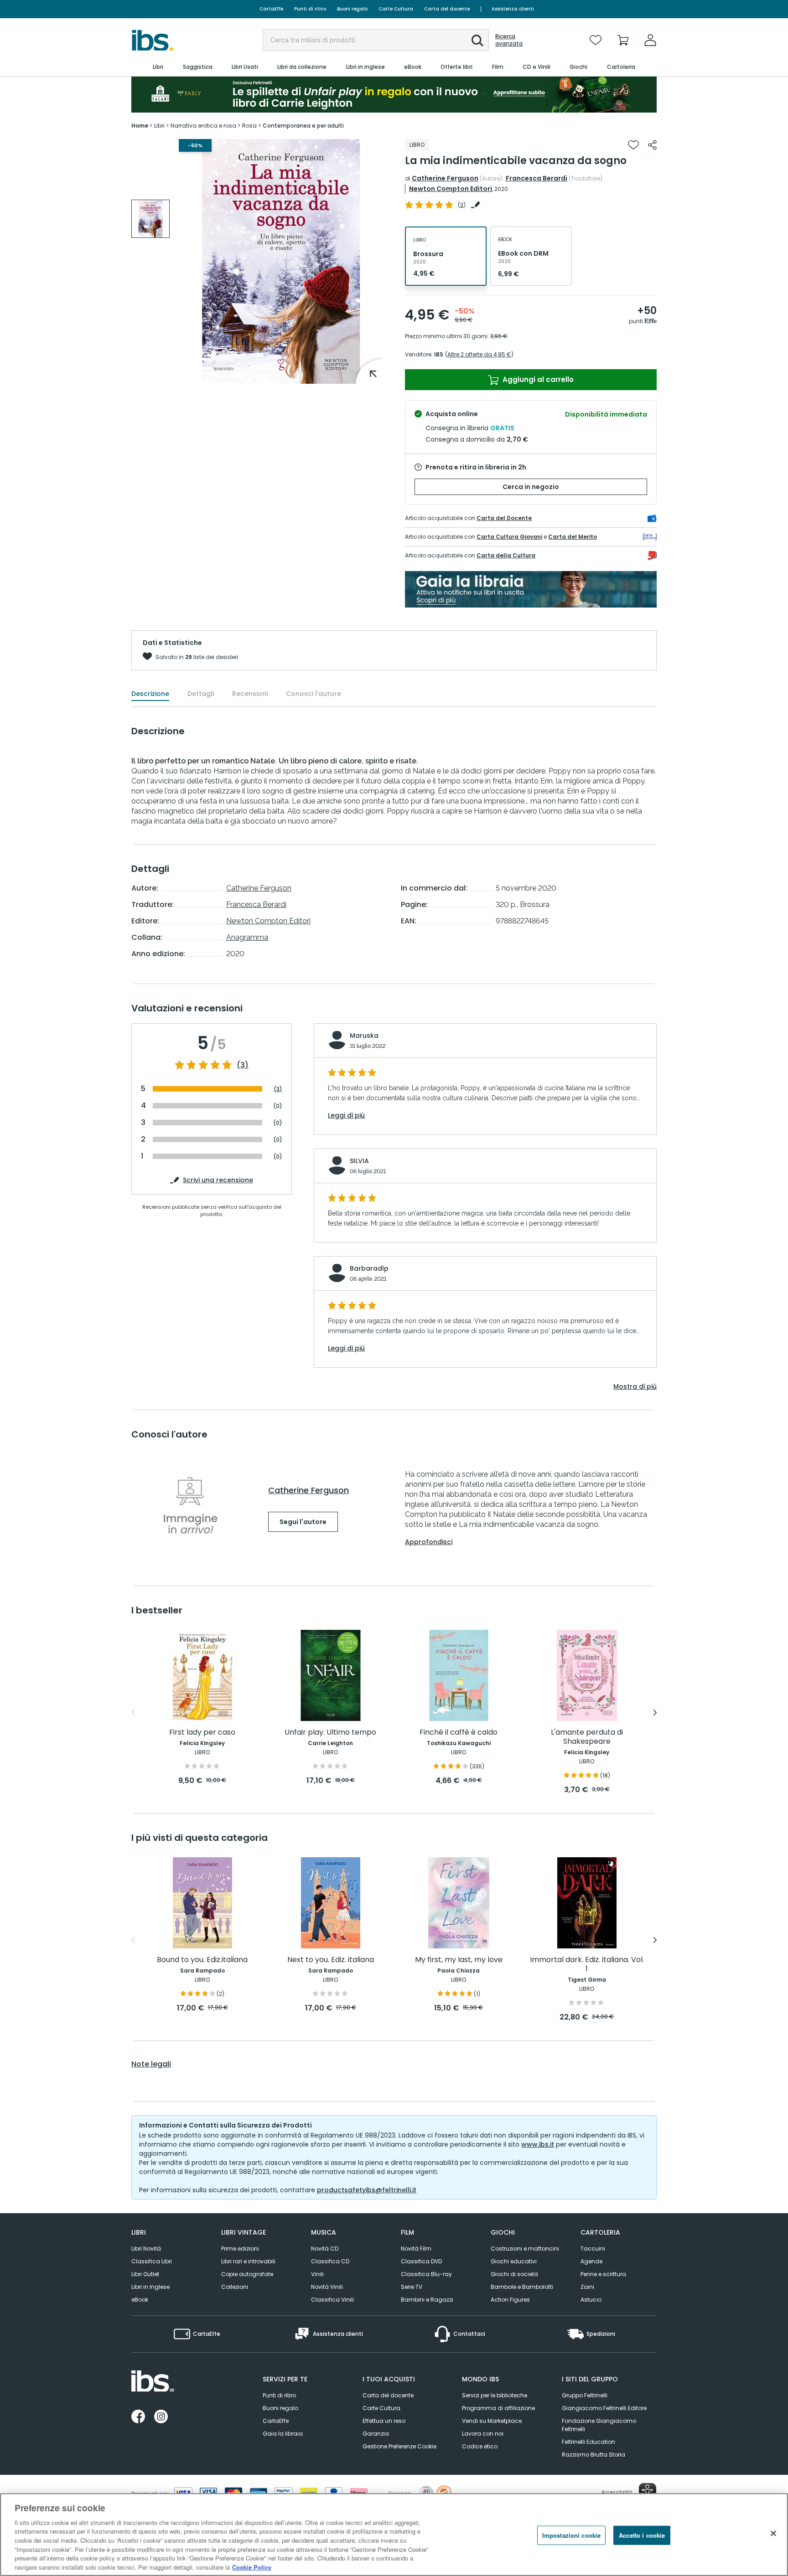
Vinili (317, 2274)
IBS (439, 354)
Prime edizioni (240, 2249)
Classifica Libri (152, 2261)
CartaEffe (271, 9)
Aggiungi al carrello (537, 379)
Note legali (151, 2064)
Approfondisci (429, 1542)
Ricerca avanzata (509, 40)
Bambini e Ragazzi (427, 2300)
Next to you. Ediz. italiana (331, 1960)
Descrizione (150, 694)
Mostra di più (635, 1386)
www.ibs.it (538, 2144)
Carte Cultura (396, 9)
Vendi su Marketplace (492, 2421)
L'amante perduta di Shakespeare (587, 1737)
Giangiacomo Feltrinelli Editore (604, 2408)
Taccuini (593, 2249)
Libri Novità (146, 2249)
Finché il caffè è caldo (459, 1733)
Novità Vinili (327, 2287)
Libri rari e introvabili (248, 2261)
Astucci (591, 2300)
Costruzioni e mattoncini (525, 2249)
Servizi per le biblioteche (495, 2395)
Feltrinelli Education (588, 2442)
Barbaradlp (369, 1268)
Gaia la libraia (283, 2434)
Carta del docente (447, 9)
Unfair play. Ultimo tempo (330, 1733)
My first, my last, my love (459, 1960)
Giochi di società (514, 2274)
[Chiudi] (773, 2533)
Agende (591, 2261)
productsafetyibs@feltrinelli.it (367, 2190)
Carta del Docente (504, 518)
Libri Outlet (145, 2274)
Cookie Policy (252, 2567)
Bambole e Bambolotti (522, 2287)
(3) (243, 1065)
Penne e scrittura (603, 2274)
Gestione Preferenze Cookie (399, 2446)
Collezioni (235, 2287)
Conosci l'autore (314, 694)
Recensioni (250, 694)
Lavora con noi (483, 2434)
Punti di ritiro (310, 9)
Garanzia (376, 2434)
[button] (477, 41)
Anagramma (247, 937)
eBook (140, 2300)
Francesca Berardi (537, 178)
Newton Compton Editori (451, 189)
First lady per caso (202, 1733)
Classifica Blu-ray (426, 2274)
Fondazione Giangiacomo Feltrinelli (599, 2425)
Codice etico (480, 2446)
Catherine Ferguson (445, 178)
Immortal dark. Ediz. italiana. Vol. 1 (587, 1965)
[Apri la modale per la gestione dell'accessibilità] (648, 2492)
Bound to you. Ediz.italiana (202, 1960)
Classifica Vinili (332, 2300)
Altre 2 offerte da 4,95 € (479, 354)
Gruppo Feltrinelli (585, 2395)
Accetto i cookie (642, 2535)
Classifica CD (330, 2261)
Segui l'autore (303, 1522)
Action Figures (510, 2300)
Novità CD (325, 2249)
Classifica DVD (421, 2261)
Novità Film (416, 2249)
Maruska (364, 1036)
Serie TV (412, 2287)
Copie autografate (247, 2274)
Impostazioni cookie (571, 2535)
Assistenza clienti (513, 9)
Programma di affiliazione (498, 2408)
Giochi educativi (514, 2261)
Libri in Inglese (150, 2287)
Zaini (587, 2287)
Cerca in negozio (531, 487)
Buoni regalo (352, 9)
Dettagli (201, 694)
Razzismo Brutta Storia (594, 2455)
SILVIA (359, 1161)
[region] (394, 2535)
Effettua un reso (384, 2421)
